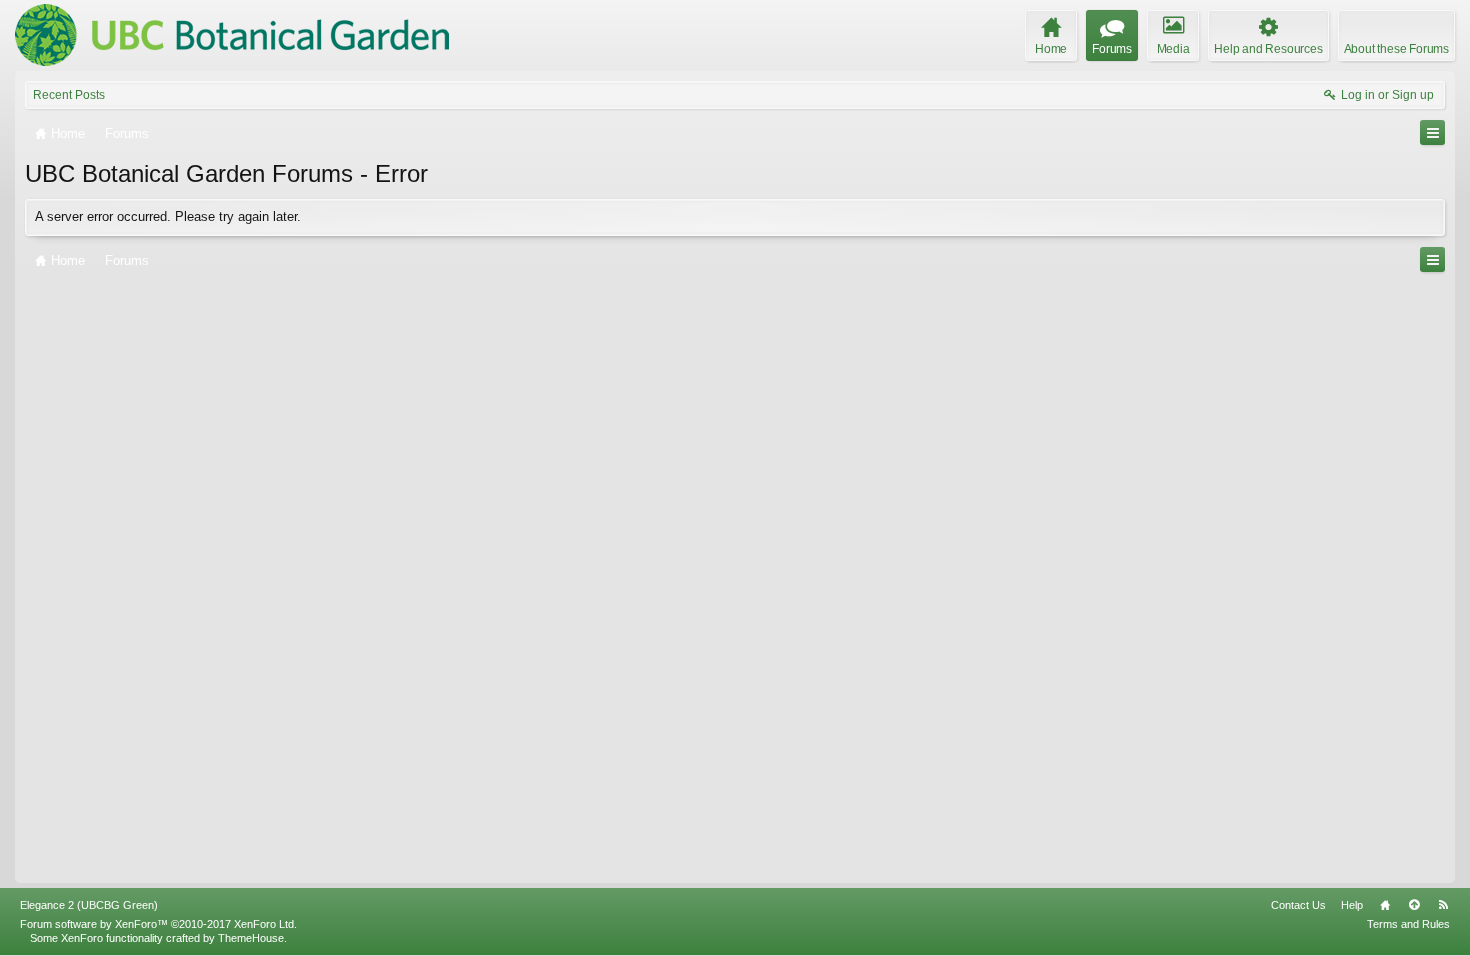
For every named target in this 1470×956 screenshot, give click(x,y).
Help (1352, 905)
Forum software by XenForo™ (158, 924)
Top (1414, 905)
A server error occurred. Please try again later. (168, 216)
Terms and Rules (1408, 924)
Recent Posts (69, 95)
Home (1385, 905)
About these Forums (1396, 49)
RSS (1443, 905)
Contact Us (1298, 905)
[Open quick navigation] (1432, 132)
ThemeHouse (251, 938)
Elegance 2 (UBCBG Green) (89, 905)
